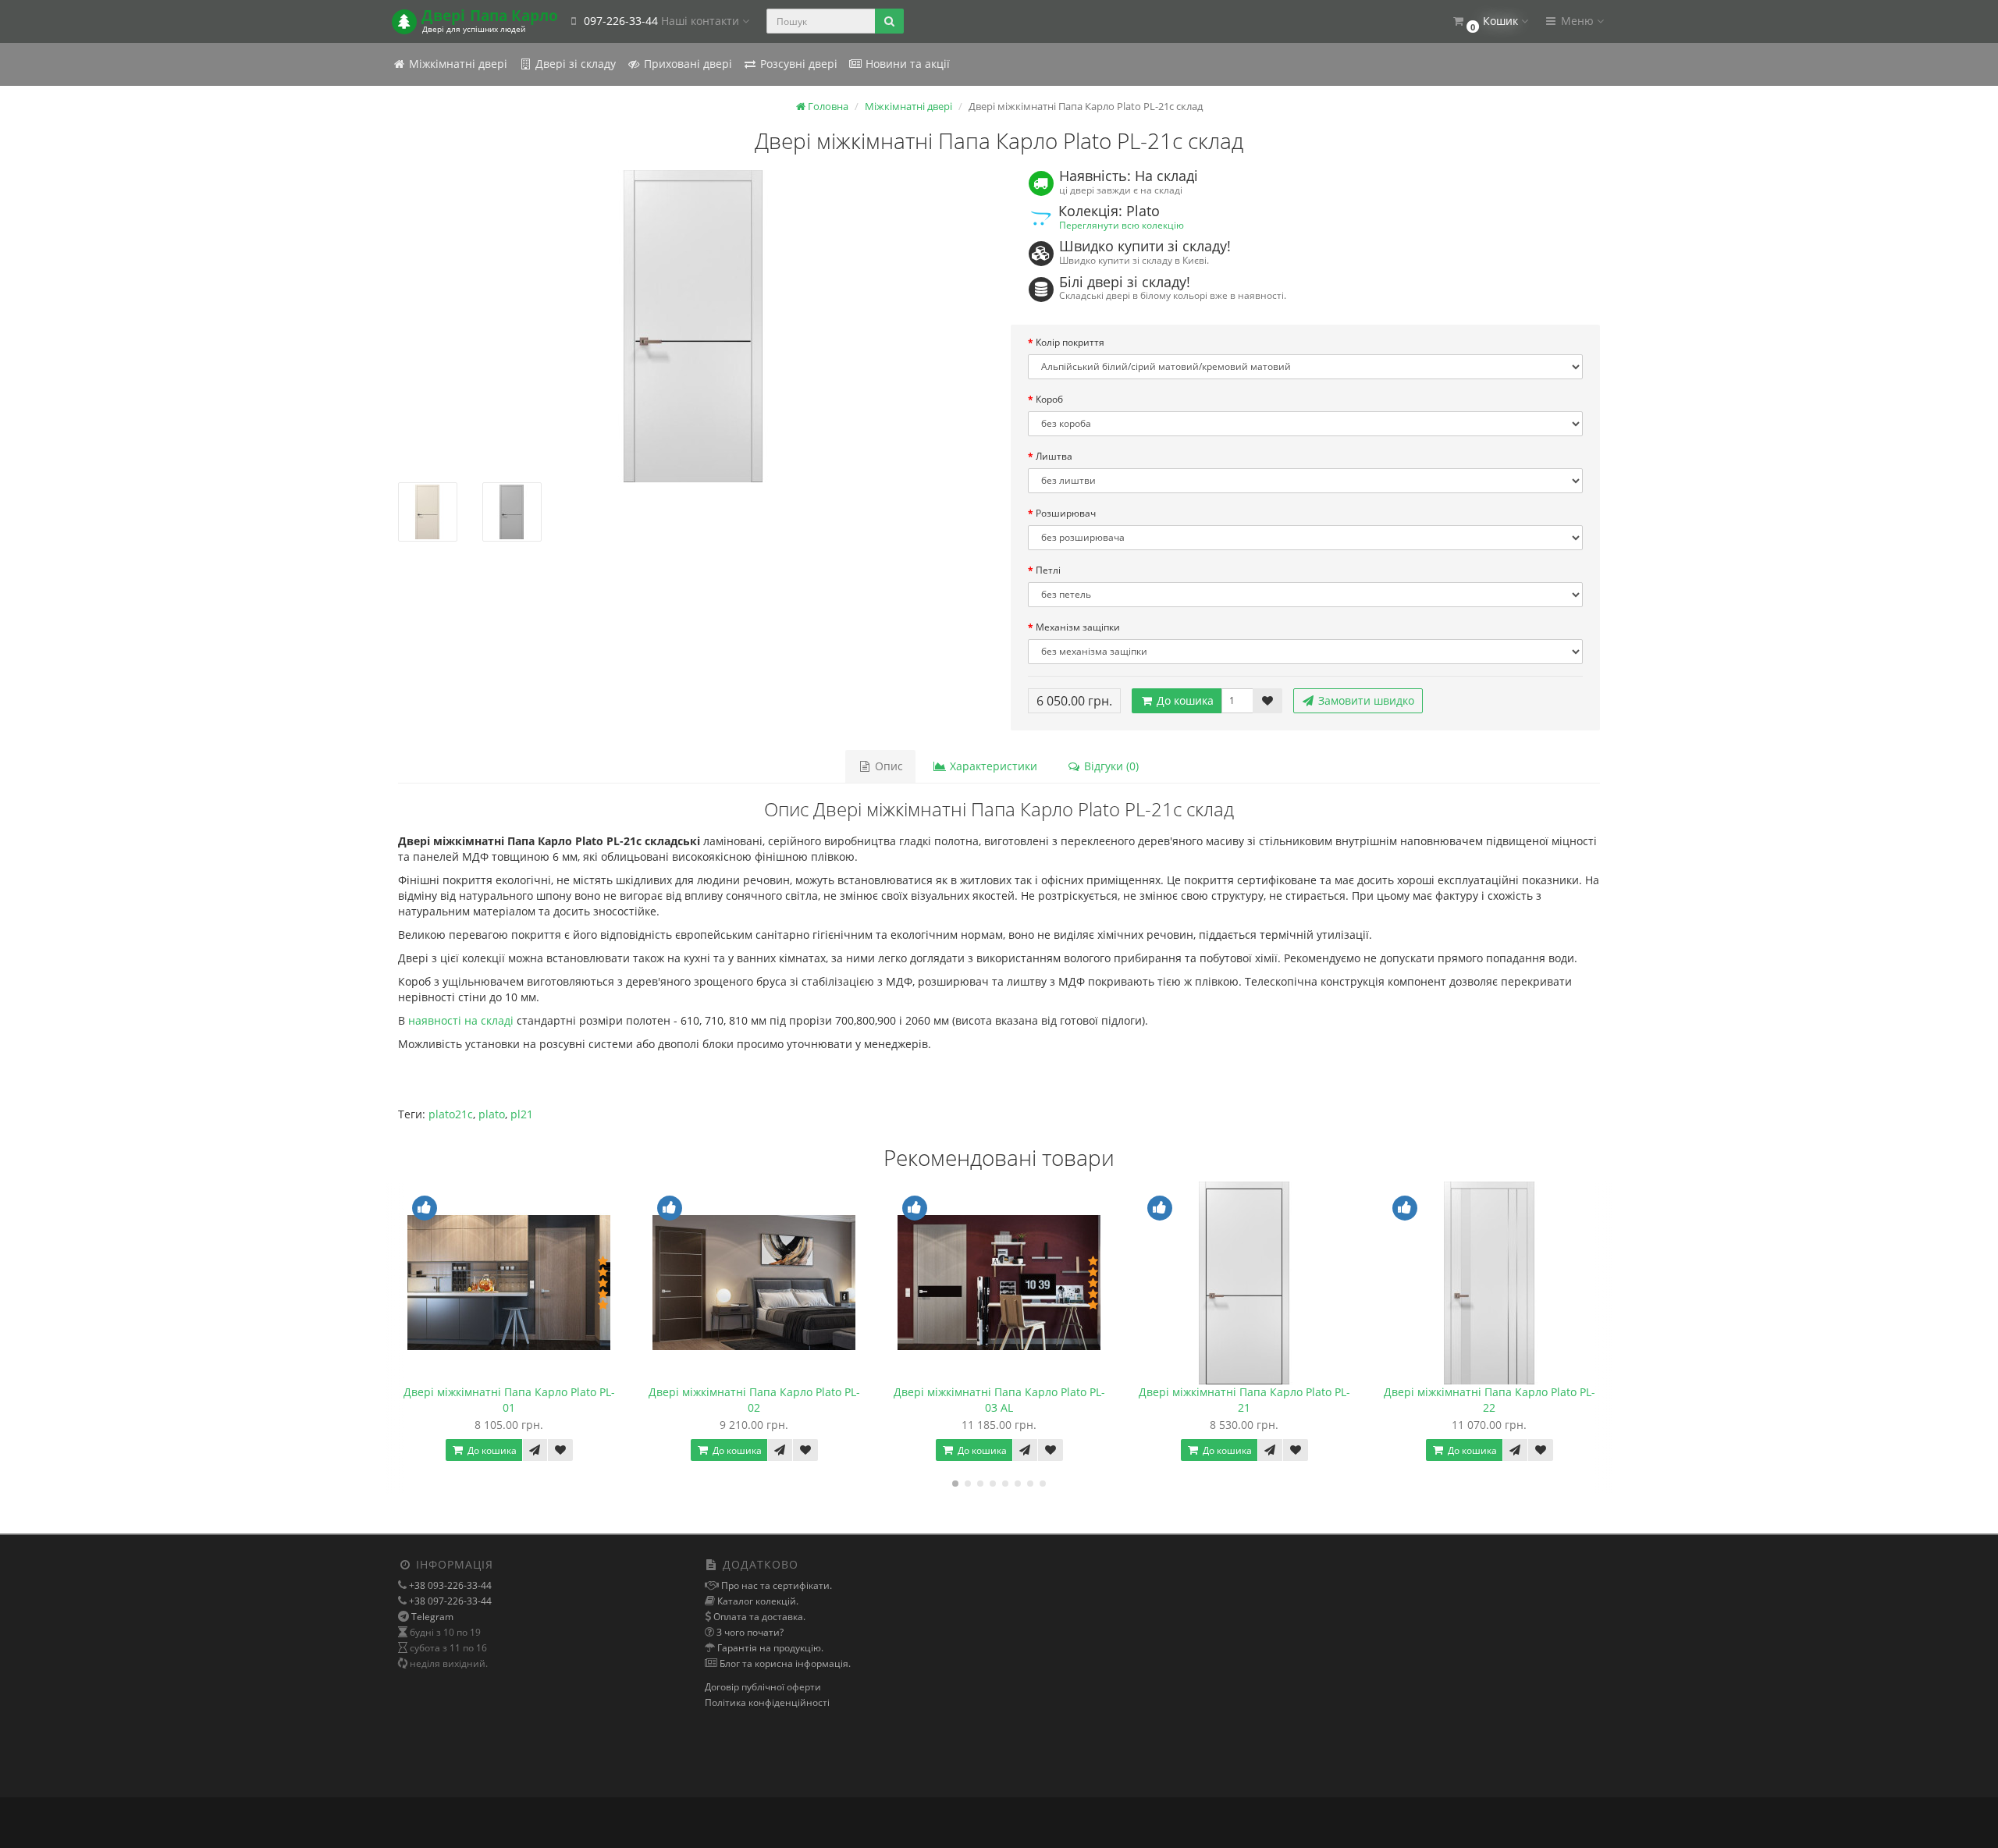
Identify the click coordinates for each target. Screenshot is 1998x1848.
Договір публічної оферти (763, 1687)
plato (492, 1114)
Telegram (432, 1617)
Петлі (1048, 570)
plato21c (451, 1114)
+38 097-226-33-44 (449, 1601)
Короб (1049, 399)
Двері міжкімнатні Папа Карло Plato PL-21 (1244, 1400)
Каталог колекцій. (757, 1601)
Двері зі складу (574, 64)
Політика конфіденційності (767, 1702)
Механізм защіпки (1078, 627)
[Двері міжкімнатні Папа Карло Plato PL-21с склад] (693, 326)
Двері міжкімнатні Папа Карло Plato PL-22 (1490, 1400)
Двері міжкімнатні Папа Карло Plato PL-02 (754, 1400)
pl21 (522, 1114)
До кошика (1184, 700)
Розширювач (1066, 513)
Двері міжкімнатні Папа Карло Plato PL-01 (509, 1400)
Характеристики (992, 766)
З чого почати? (749, 1632)
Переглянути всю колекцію (1122, 225)
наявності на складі (461, 1020)
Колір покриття (1070, 342)
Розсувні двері (797, 64)
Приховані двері (686, 64)
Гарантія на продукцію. (769, 1648)
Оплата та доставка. (758, 1617)
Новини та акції (906, 64)
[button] (1490, 21)
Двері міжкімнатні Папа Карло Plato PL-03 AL (999, 1400)
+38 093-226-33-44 (449, 1585)
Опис (887, 766)
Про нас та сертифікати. (775, 1585)
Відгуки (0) (1110, 766)
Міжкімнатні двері (457, 64)
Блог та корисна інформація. (784, 1663)
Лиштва (1054, 456)
